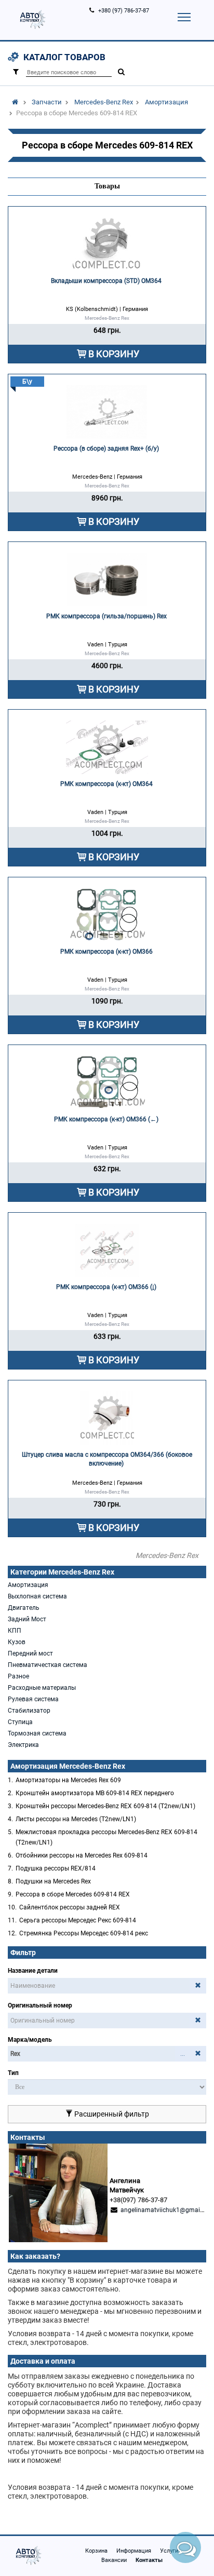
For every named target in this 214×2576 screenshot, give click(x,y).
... (183, 2054)
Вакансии (114, 2560)
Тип (13, 2073)
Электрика (23, 1745)
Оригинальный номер (40, 2005)
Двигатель (24, 1608)
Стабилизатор (29, 1711)
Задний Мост (27, 1619)
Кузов (17, 1642)
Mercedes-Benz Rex (104, 102)
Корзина (96, 2551)
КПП (15, 1631)
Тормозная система (37, 1733)
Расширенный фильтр (111, 2114)
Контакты (149, 2560)
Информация (134, 2551)
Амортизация (166, 102)
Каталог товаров (64, 57)
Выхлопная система (37, 1596)
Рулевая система (33, 1699)
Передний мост (30, 1653)
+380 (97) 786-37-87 (124, 11)
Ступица (20, 1722)
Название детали (33, 1971)
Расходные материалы (42, 1688)
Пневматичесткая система (48, 1665)
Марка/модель (30, 2040)
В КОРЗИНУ (114, 354)
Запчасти (47, 102)
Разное (18, 1676)
